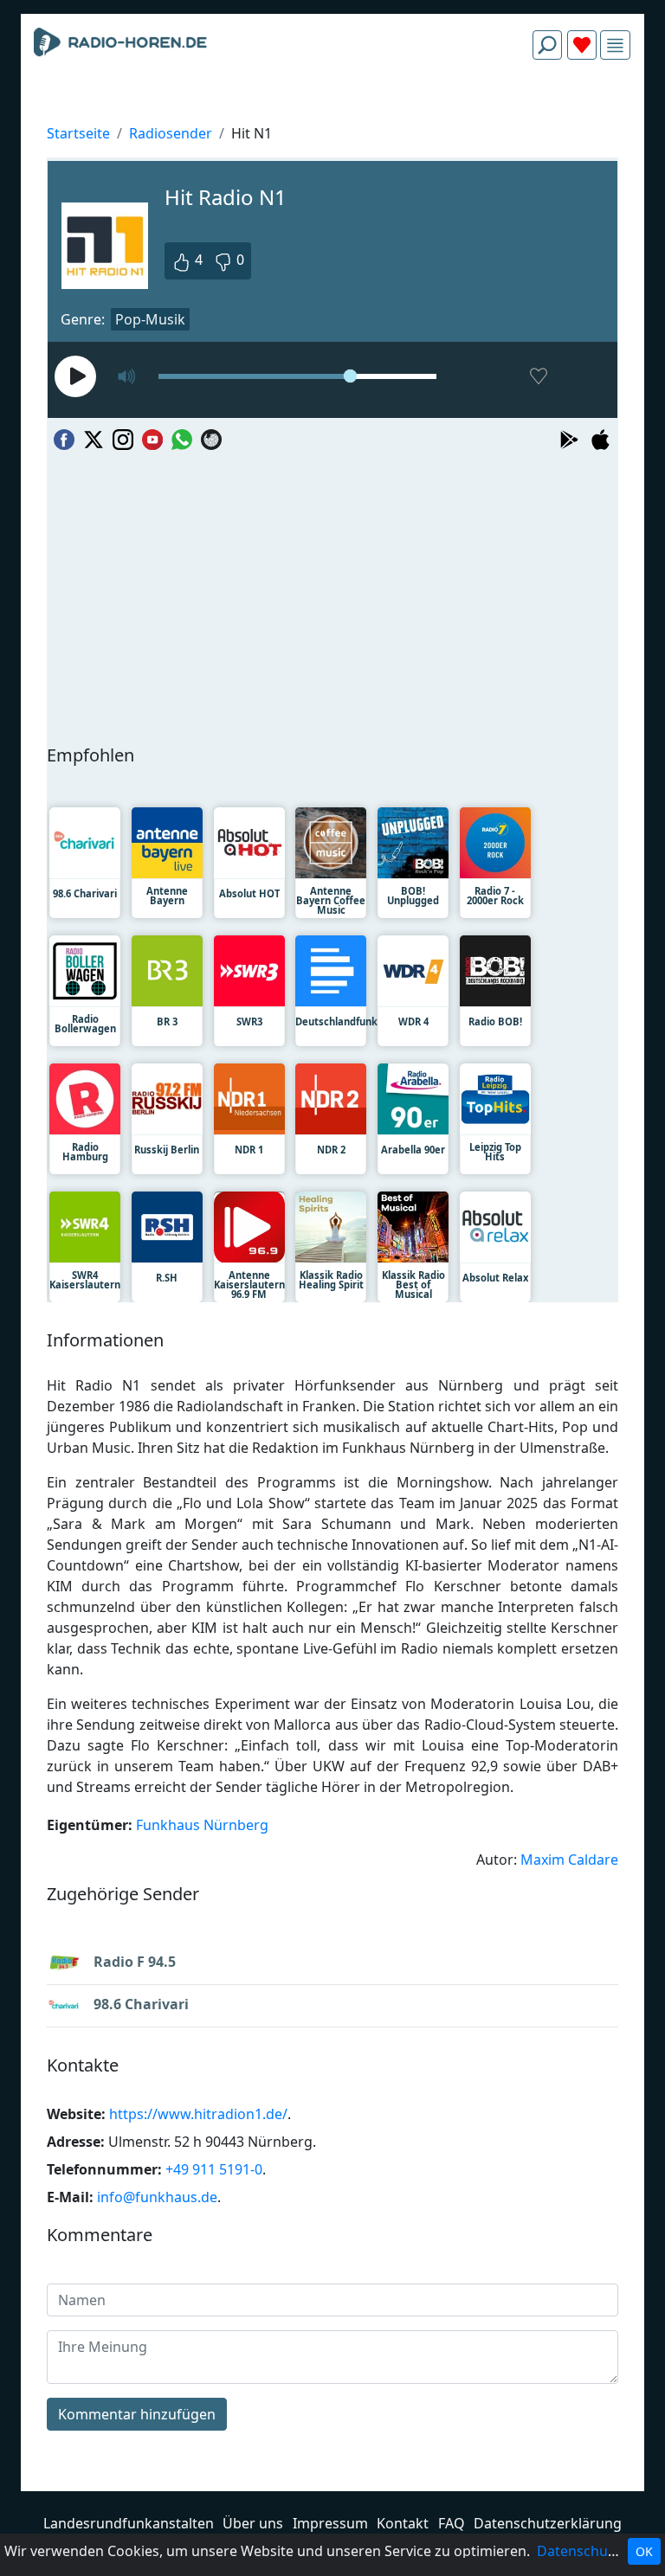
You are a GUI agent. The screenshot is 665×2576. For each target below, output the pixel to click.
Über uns (253, 2523)
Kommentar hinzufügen (137, 2414)
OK (644, 2551)
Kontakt (403, 2523)
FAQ (452, 2523)
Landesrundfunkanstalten (129, 2523)
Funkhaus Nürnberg (202, 1825)
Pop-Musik (150, 319)
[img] (615, 45)
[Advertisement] (332, 114)
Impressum (330, 2523)
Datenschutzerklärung (548, 2523)
